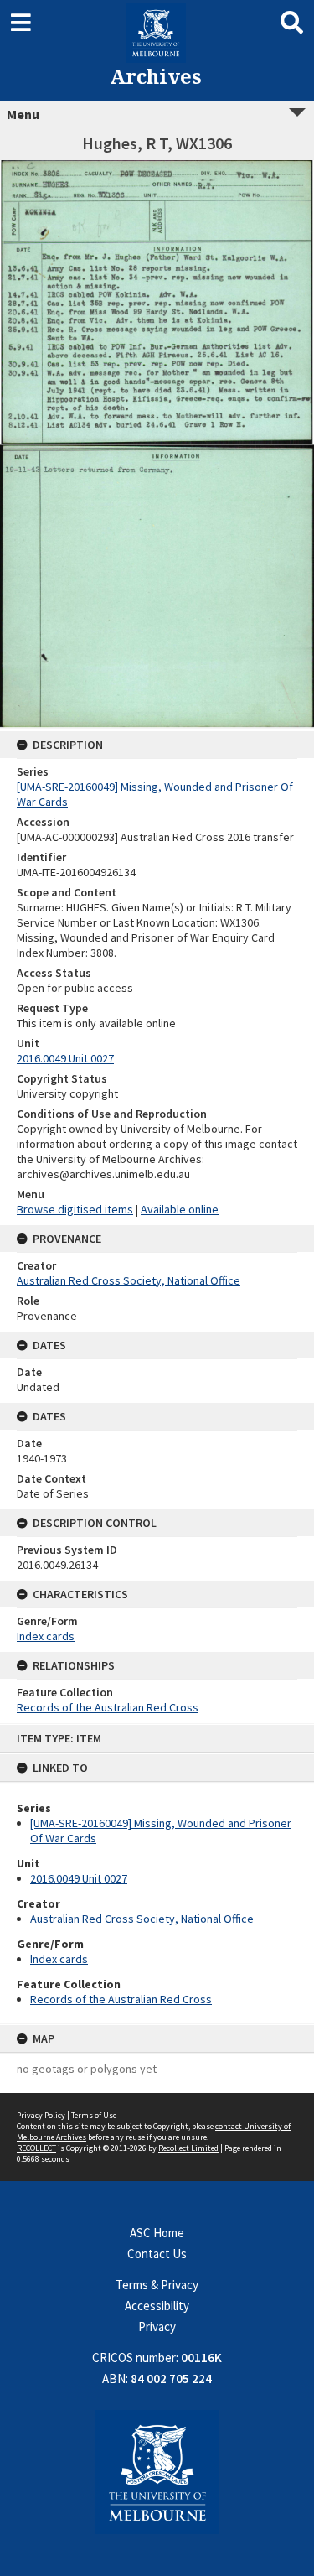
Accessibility (157, 2306)
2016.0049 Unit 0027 (79, 1878)
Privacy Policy (41, 2115)
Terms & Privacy (157, 2285)
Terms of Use (94, 2115)
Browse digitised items (75, 1209)
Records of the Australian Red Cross (121, 1999)
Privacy (157, 2327)
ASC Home (157, 2233)
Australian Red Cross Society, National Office (142, 1919)
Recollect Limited (188, 2148)
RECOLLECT (36, 2148)
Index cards (59, 1959)
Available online (180, 1209)
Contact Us (157, 2254)
